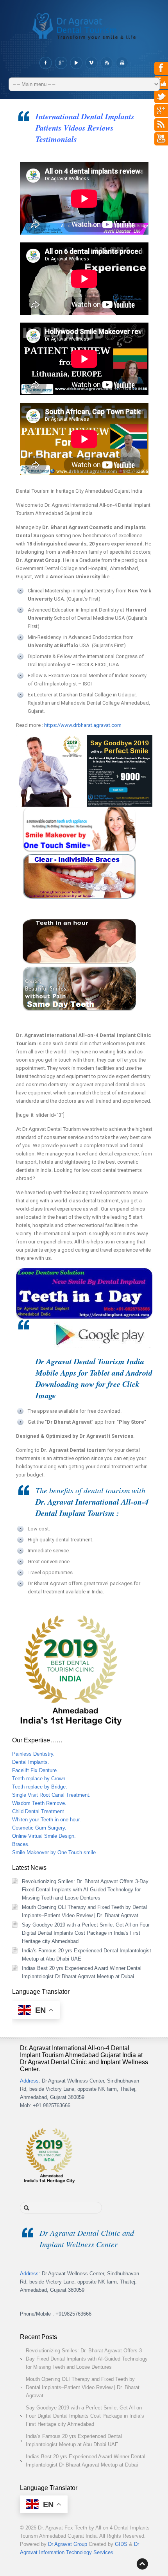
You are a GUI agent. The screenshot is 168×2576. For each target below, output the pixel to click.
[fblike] (161, 86)
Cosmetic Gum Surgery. (39, 1828)
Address (29, 2081)
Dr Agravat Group (68, 2544)
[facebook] (161, 72)
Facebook (46, 63)
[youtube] (161, 142)
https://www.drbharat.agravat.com (83, 725)
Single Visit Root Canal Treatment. (51, 1795)
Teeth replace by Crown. (39, 1779)
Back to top (142, 2564)
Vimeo (91, 63)
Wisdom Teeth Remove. (39, 1803)
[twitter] (161, 100)
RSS (106, 63)
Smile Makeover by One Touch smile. (55, 1852)
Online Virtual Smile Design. (44, 1836)
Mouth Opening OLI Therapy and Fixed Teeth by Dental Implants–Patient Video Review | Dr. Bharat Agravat (83, 2387)
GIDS (122, 2544)
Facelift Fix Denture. (35, 1770)
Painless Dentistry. (33, 1754)
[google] (161, 114)
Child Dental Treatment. (39, 1811)
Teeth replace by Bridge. (40, 1787)
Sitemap (122, 63)
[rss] (161, 128)
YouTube (76, 63)
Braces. (21, 1844)
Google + (61, 63)
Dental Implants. (31, 1762)
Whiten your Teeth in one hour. (46, 1820)
